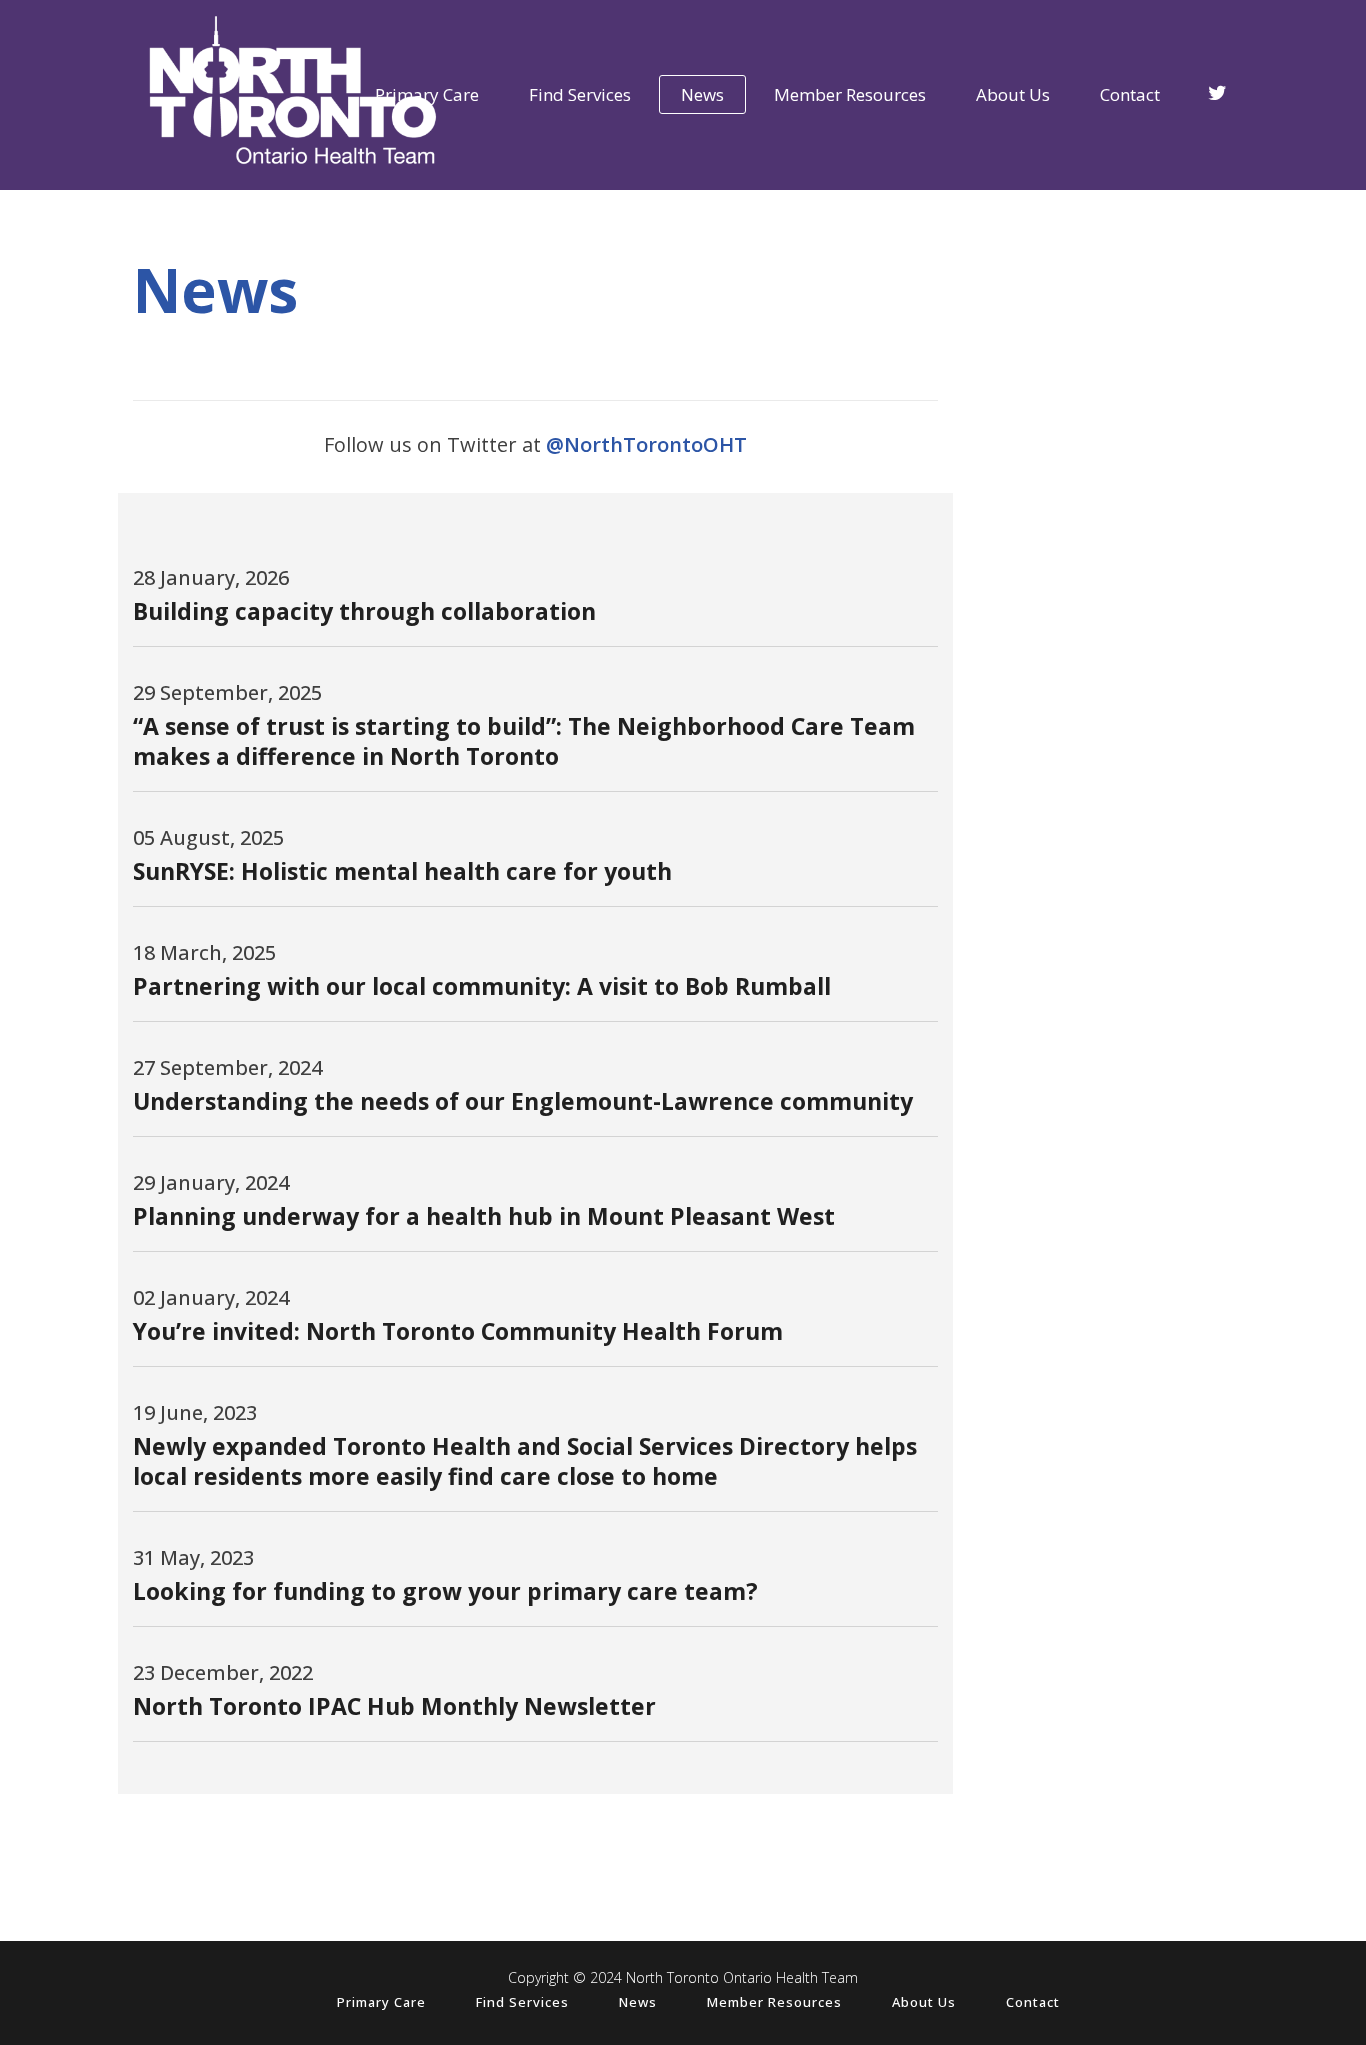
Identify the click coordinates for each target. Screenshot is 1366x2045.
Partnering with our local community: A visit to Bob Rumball (482, 986)
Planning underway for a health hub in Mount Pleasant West (484, 1216)
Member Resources (774, 2002)
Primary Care (381, 2002)
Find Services (522, 2002)
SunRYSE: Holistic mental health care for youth (402, 871)
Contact (1033, 2002)
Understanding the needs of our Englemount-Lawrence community (523, 1101)
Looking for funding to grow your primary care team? (445, 1591)
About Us (924, 2002)
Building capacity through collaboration (364, 611)
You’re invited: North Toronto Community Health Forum (458, 1331)
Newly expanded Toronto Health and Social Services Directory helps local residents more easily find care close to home (525, 1461)
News (638, 2002)
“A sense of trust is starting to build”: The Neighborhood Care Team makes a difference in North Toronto (524, 741)
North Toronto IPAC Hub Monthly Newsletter (394, 1706)
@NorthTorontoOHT (646, 444)
